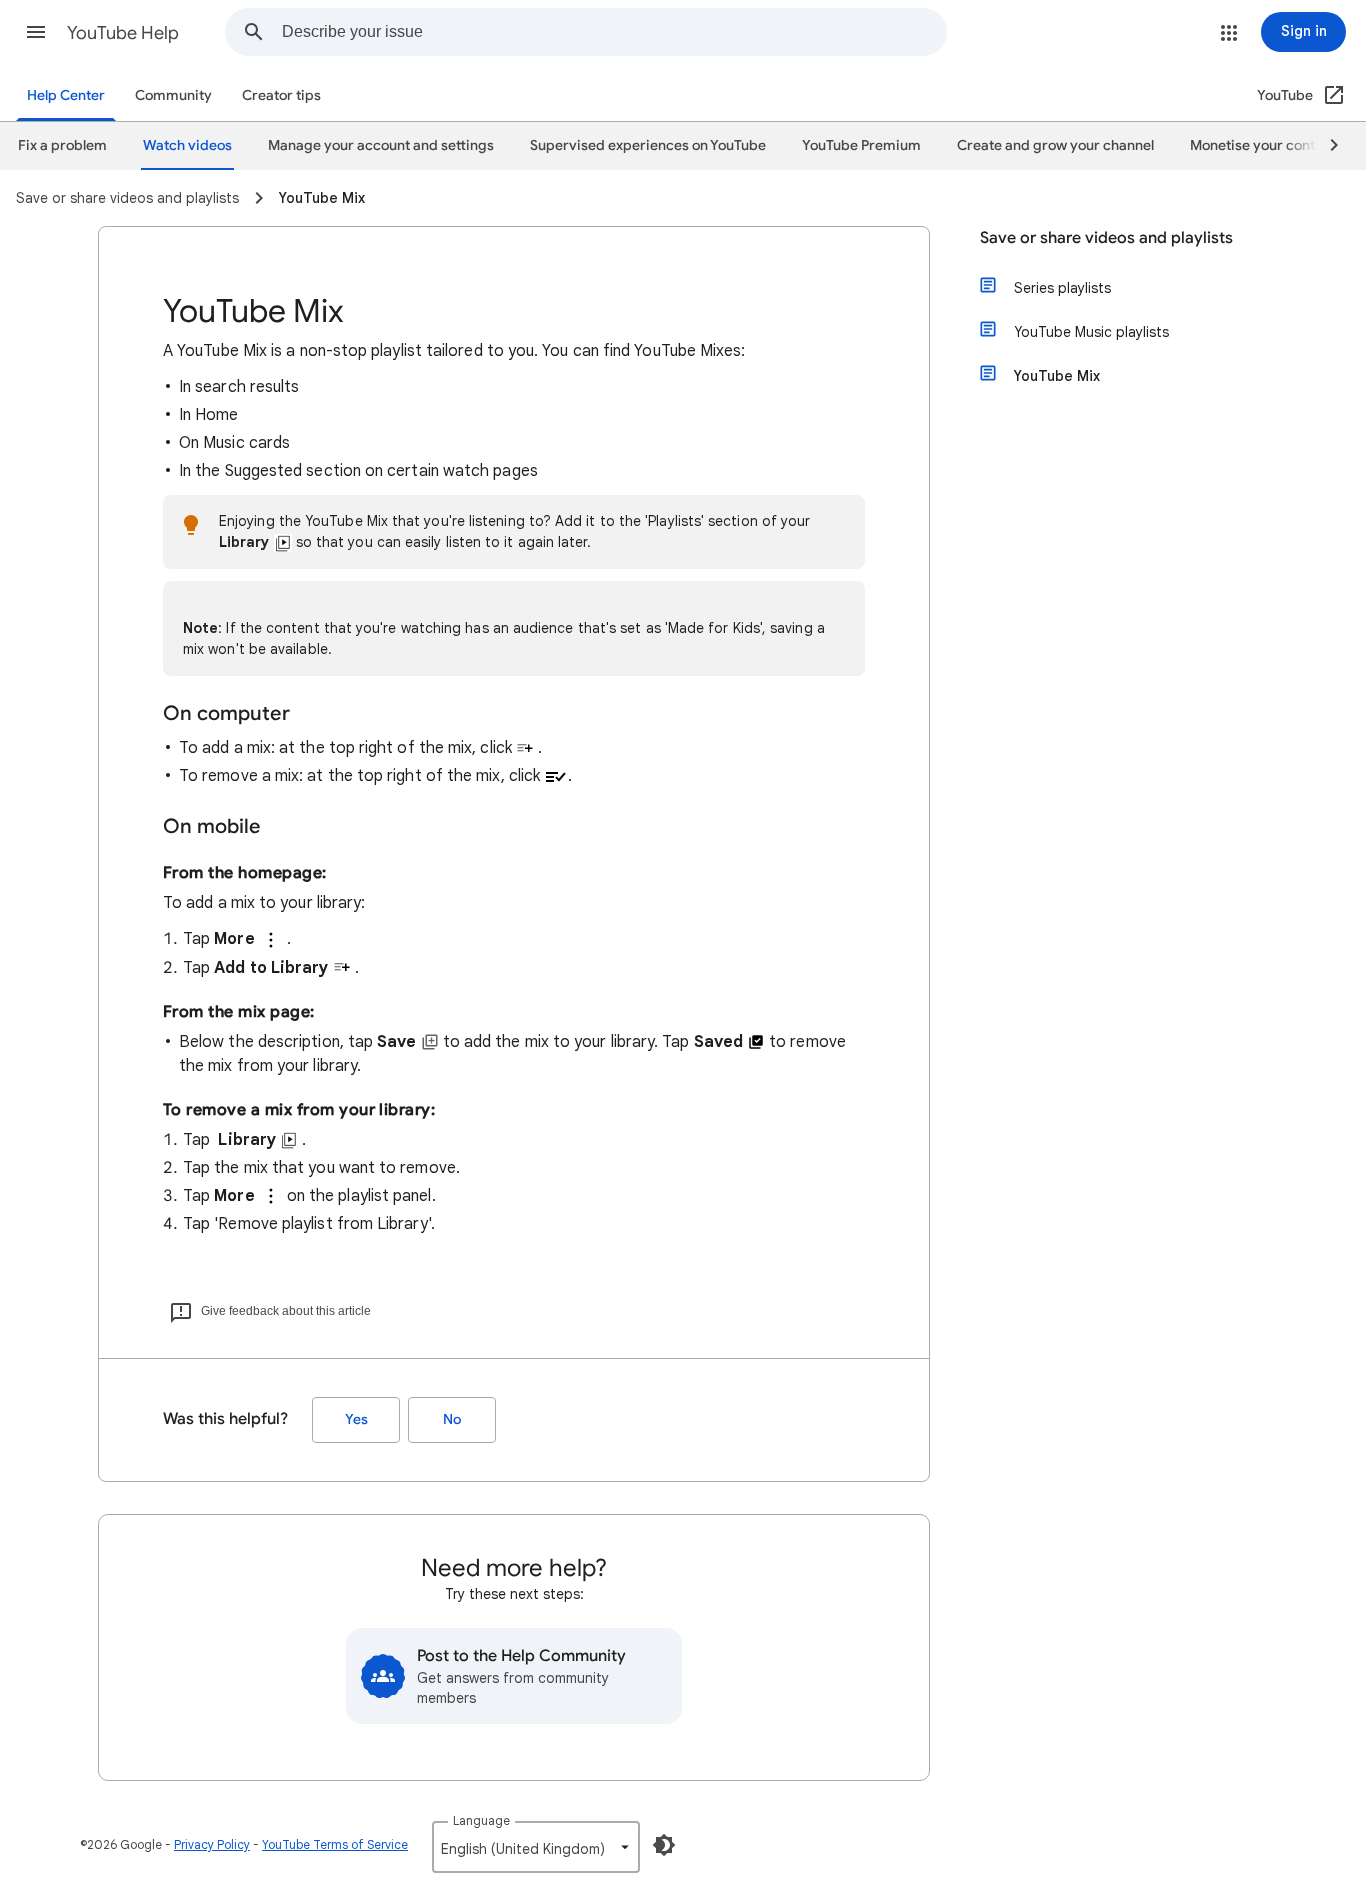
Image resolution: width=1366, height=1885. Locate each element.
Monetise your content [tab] (1263, 145)
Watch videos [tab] (187, 145)
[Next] (1325, 146)
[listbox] (536, 1847)
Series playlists (1062, 288)
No (452, 1419)
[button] (36, 32)
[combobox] (614, 32)
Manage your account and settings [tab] (381, 145)
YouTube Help (123, 33)
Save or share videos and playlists (1106, 238)
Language (481, 1820)
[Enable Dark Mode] (664, 1845)
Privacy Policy (212, 1844)
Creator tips (281, 95)
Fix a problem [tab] (62, 145)
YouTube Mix (1057, 376)
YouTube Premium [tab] (861, 145)
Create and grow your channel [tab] (1055, 145)
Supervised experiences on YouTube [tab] (648, 145)
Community (173, 95)
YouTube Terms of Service (335, 1844)
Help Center (66, 95)
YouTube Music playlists (1091, 332)
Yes (356, 1419)
